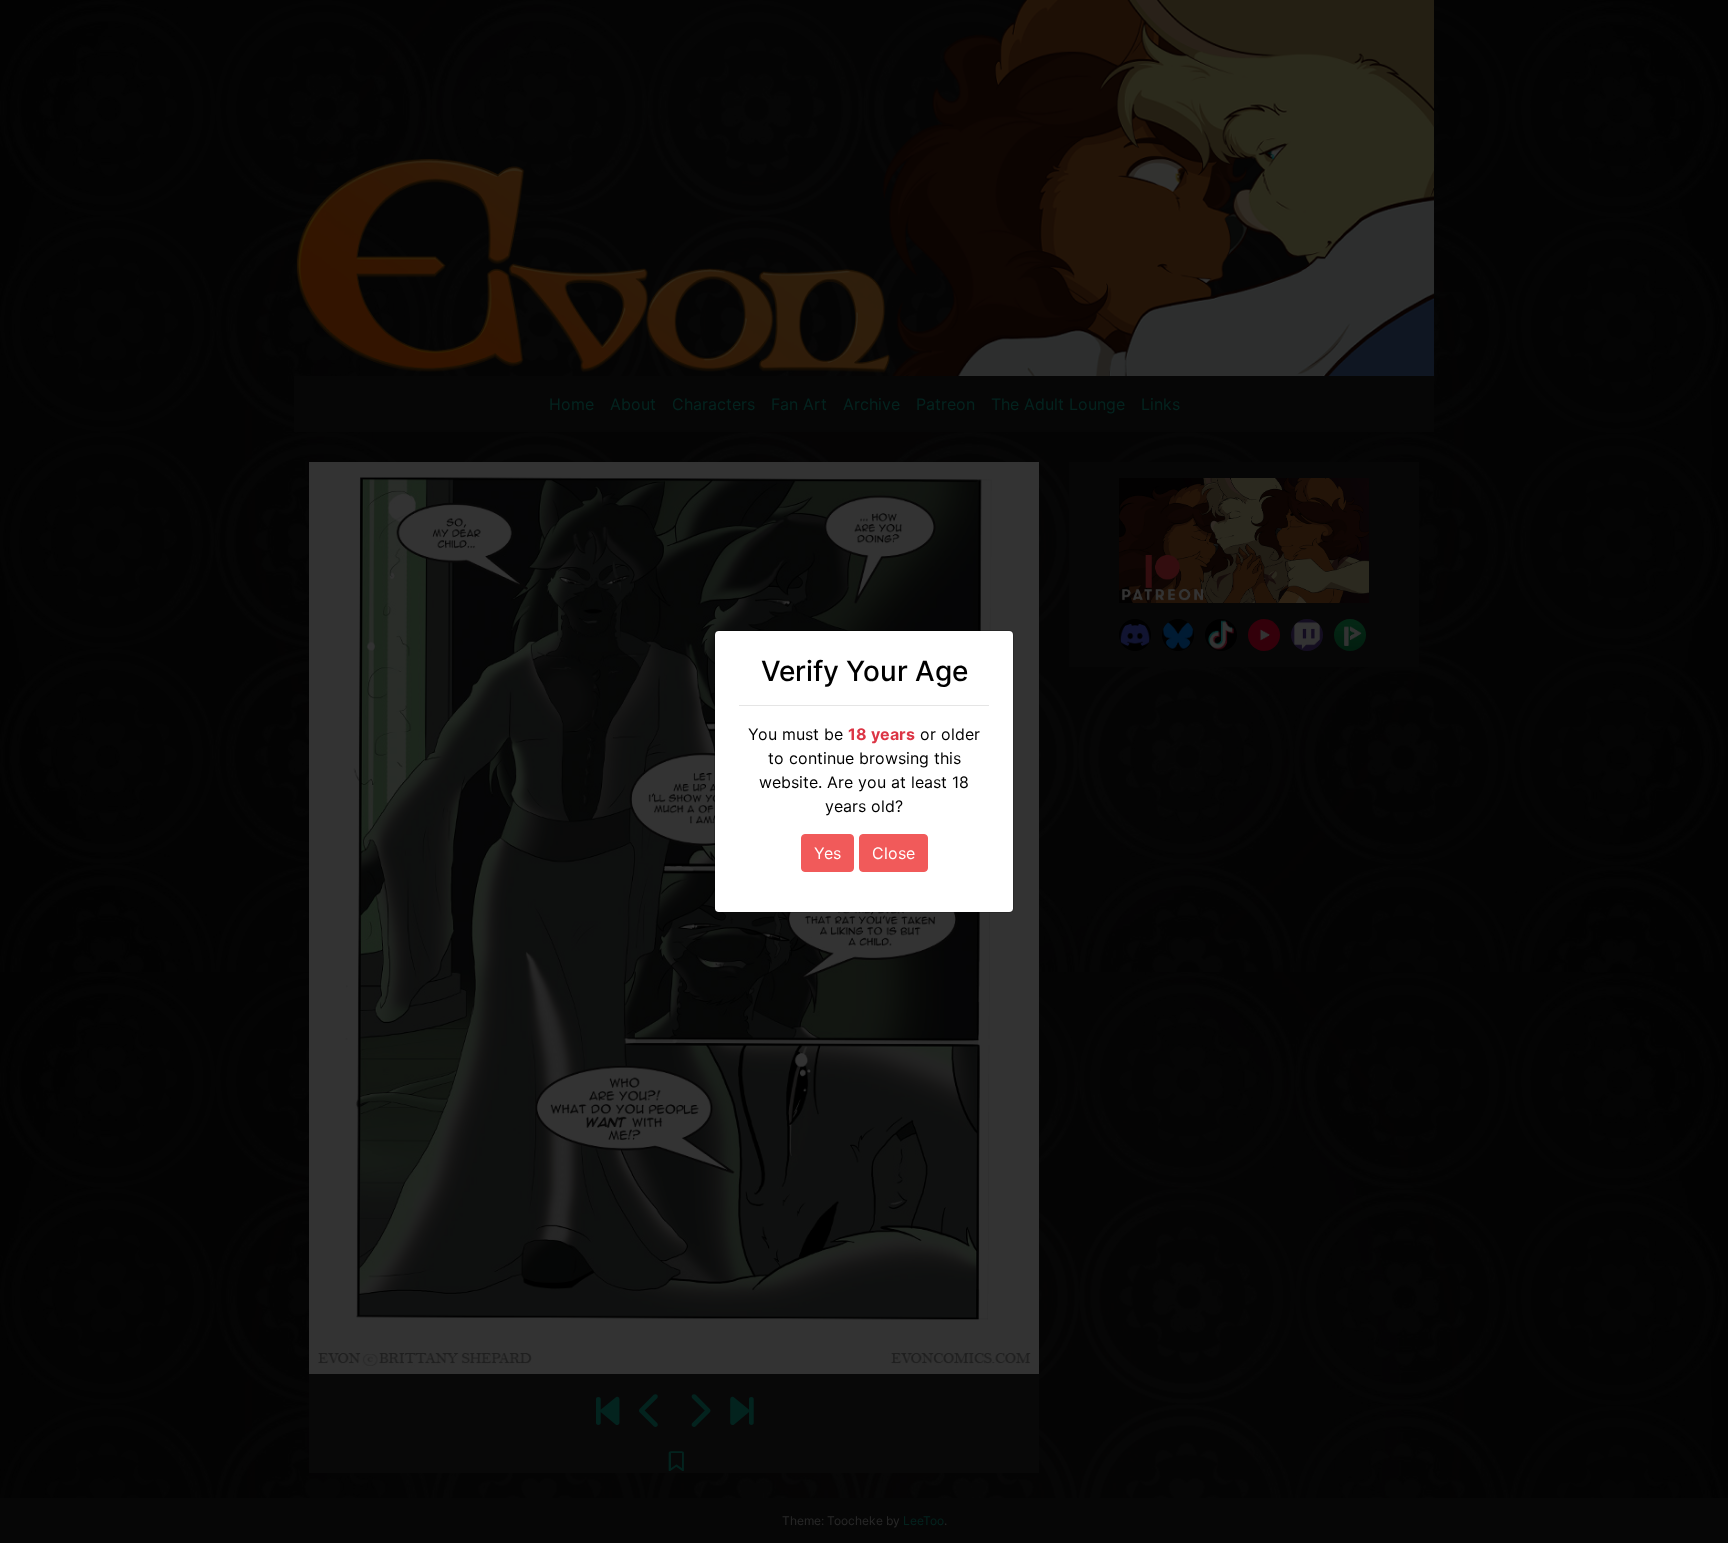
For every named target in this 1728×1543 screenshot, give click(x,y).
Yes (827, 853)
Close (893, 853)
